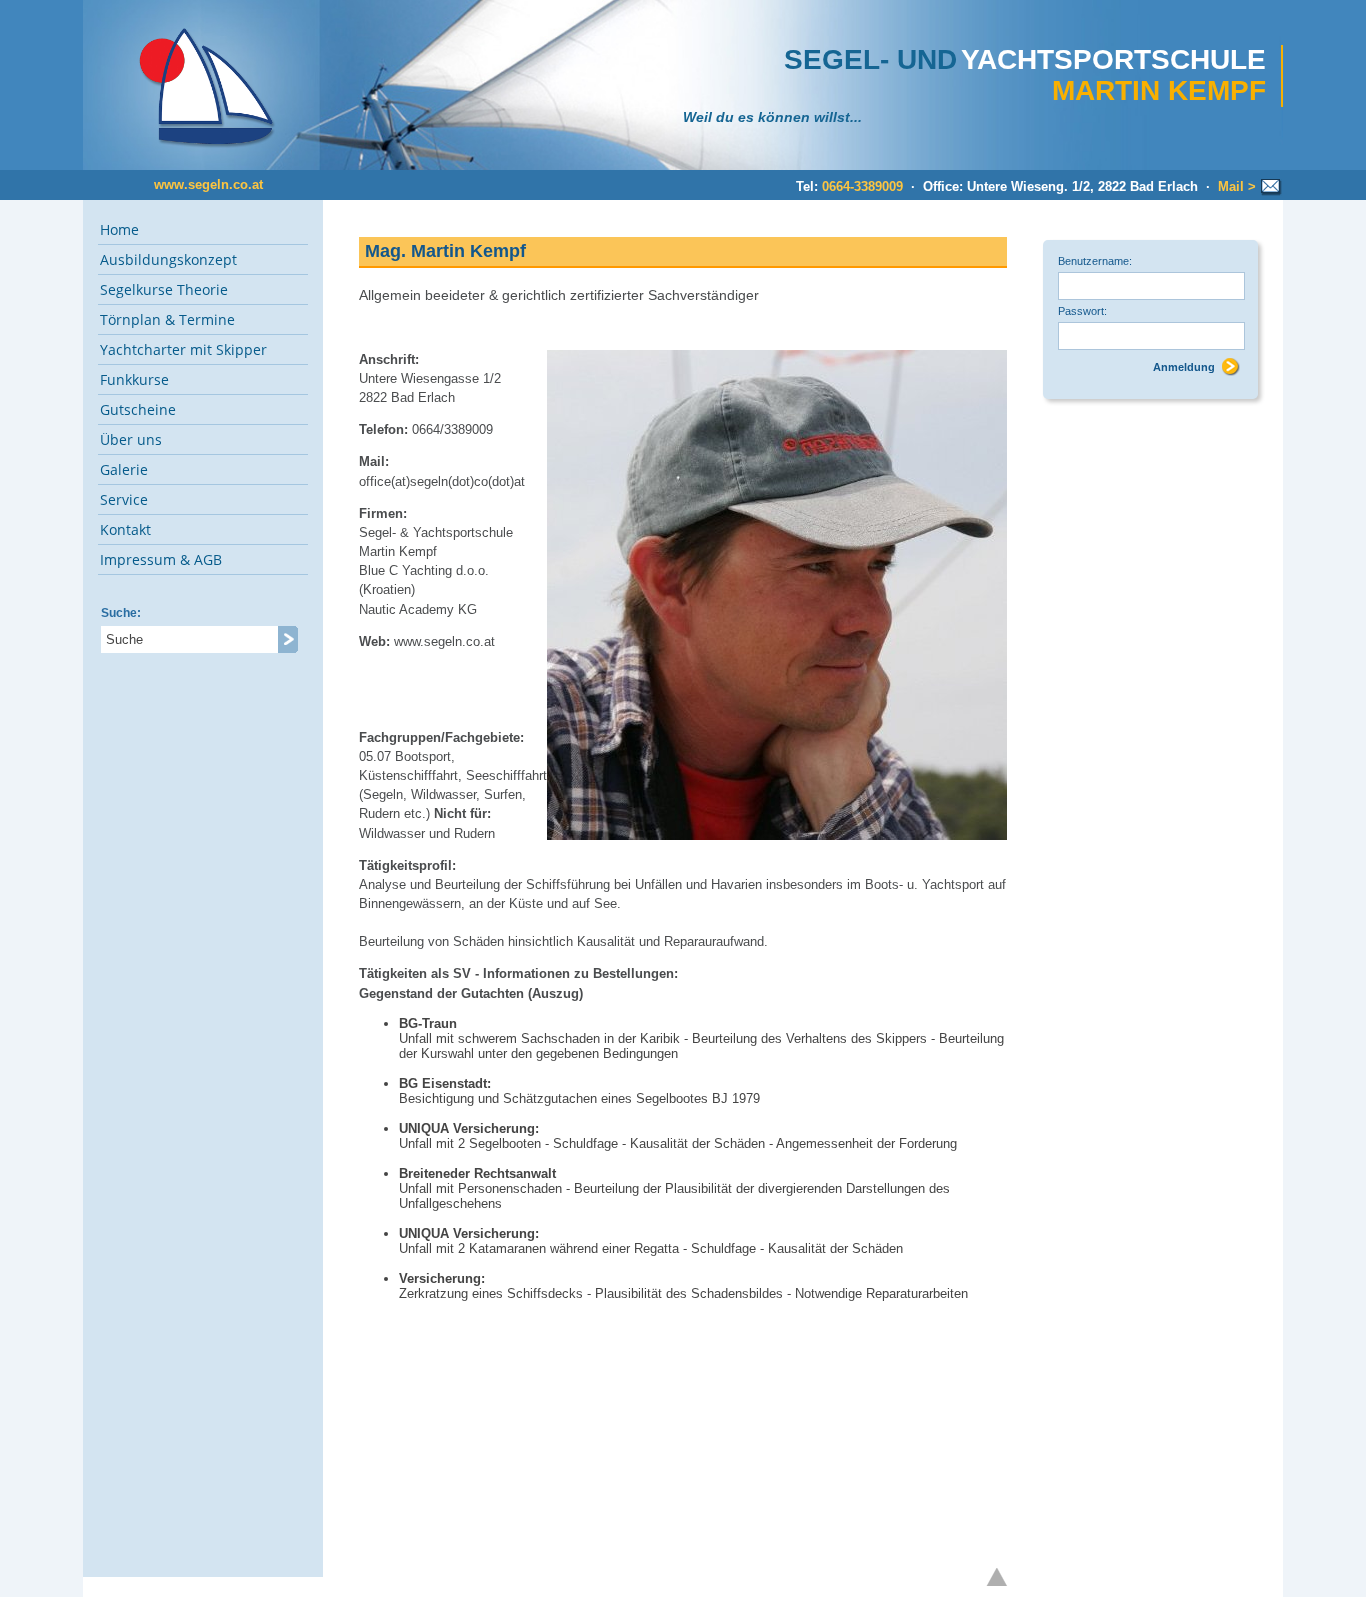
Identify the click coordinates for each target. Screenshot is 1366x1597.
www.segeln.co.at (208, 184)
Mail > (1239, 186)
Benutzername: (1095, 261)
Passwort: (1082, 311)
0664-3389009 (862, 186)
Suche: (121, 613)
